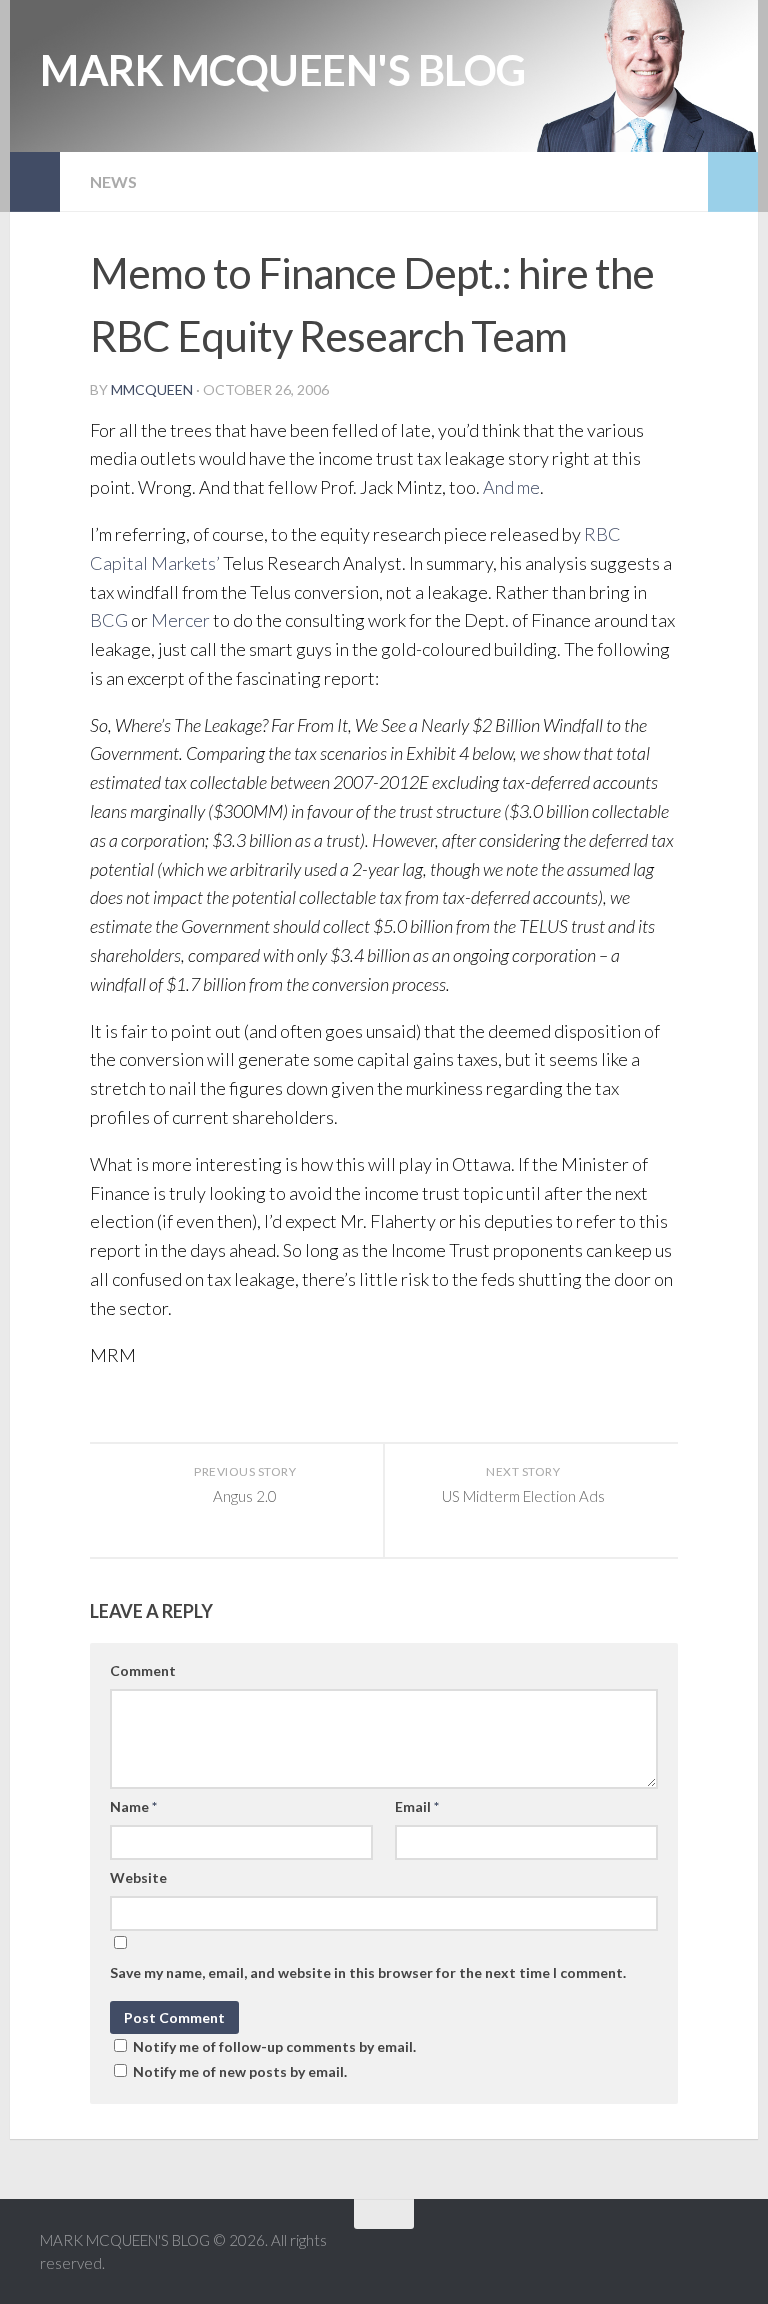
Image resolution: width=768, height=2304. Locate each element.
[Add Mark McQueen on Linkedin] (678, 2253)
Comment (143, 1670)
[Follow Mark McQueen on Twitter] (642, 2253)
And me (511, 487)
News (113, 181)
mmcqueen (152, 389)
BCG (109, 620)
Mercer (180, 620)
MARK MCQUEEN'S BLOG (283, 70)
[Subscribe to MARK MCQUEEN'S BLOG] (714, 2253)
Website (138, 1877)
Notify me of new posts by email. (240, 2071)
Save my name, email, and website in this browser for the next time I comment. (368, 1972)
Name (133, 1806)
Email (417, 1806)
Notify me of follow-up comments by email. (274, 2046)
